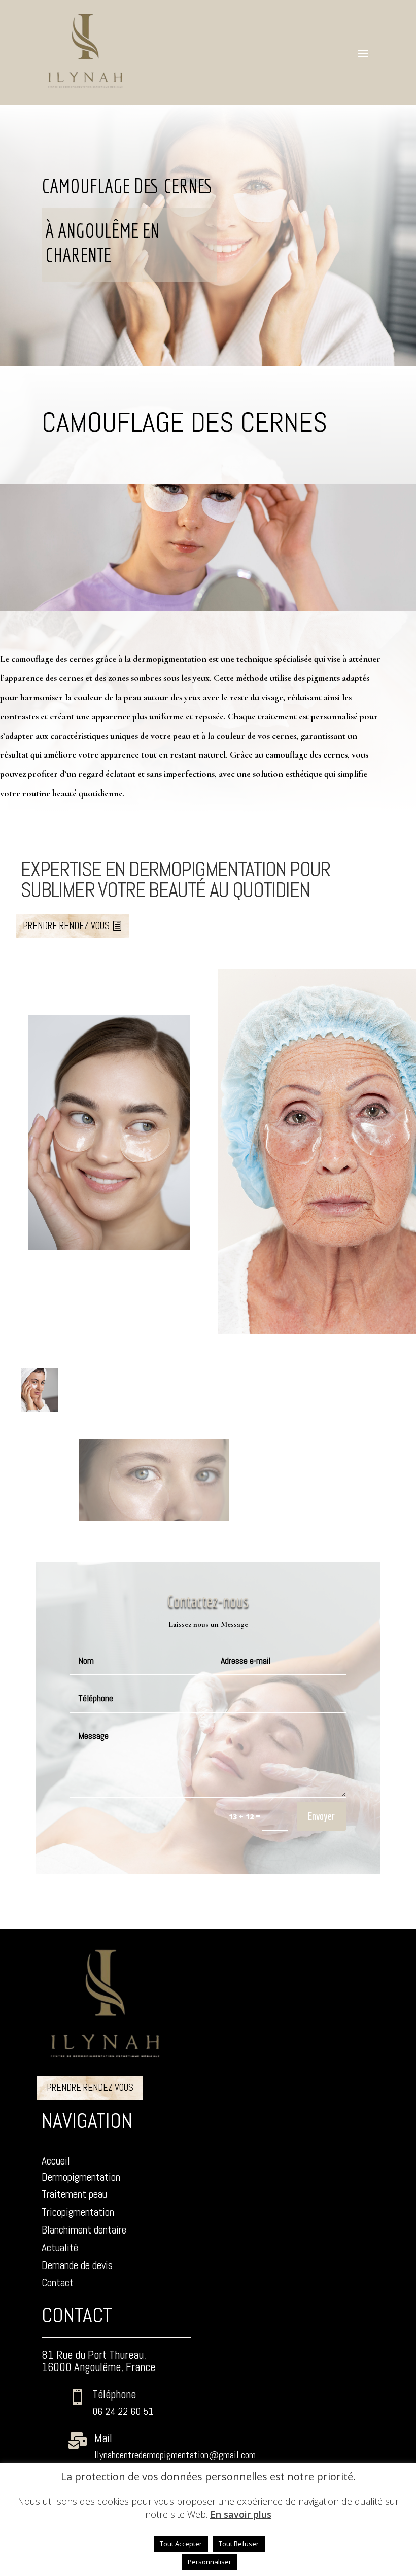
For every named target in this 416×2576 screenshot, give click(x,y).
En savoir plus (241, 2514)
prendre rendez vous (66, 926)
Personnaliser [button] (210, 2562)
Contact (58, 2282)
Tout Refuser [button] (239, 2544)
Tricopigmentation (78, 2212)
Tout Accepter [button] (181, 2544)
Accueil (56, 2161)
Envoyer (321, 1816)
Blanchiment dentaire (84, 2230)
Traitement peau (74, 2194)
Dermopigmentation (81, 2177)
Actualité (60, 2247)
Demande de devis (77, 2265)
